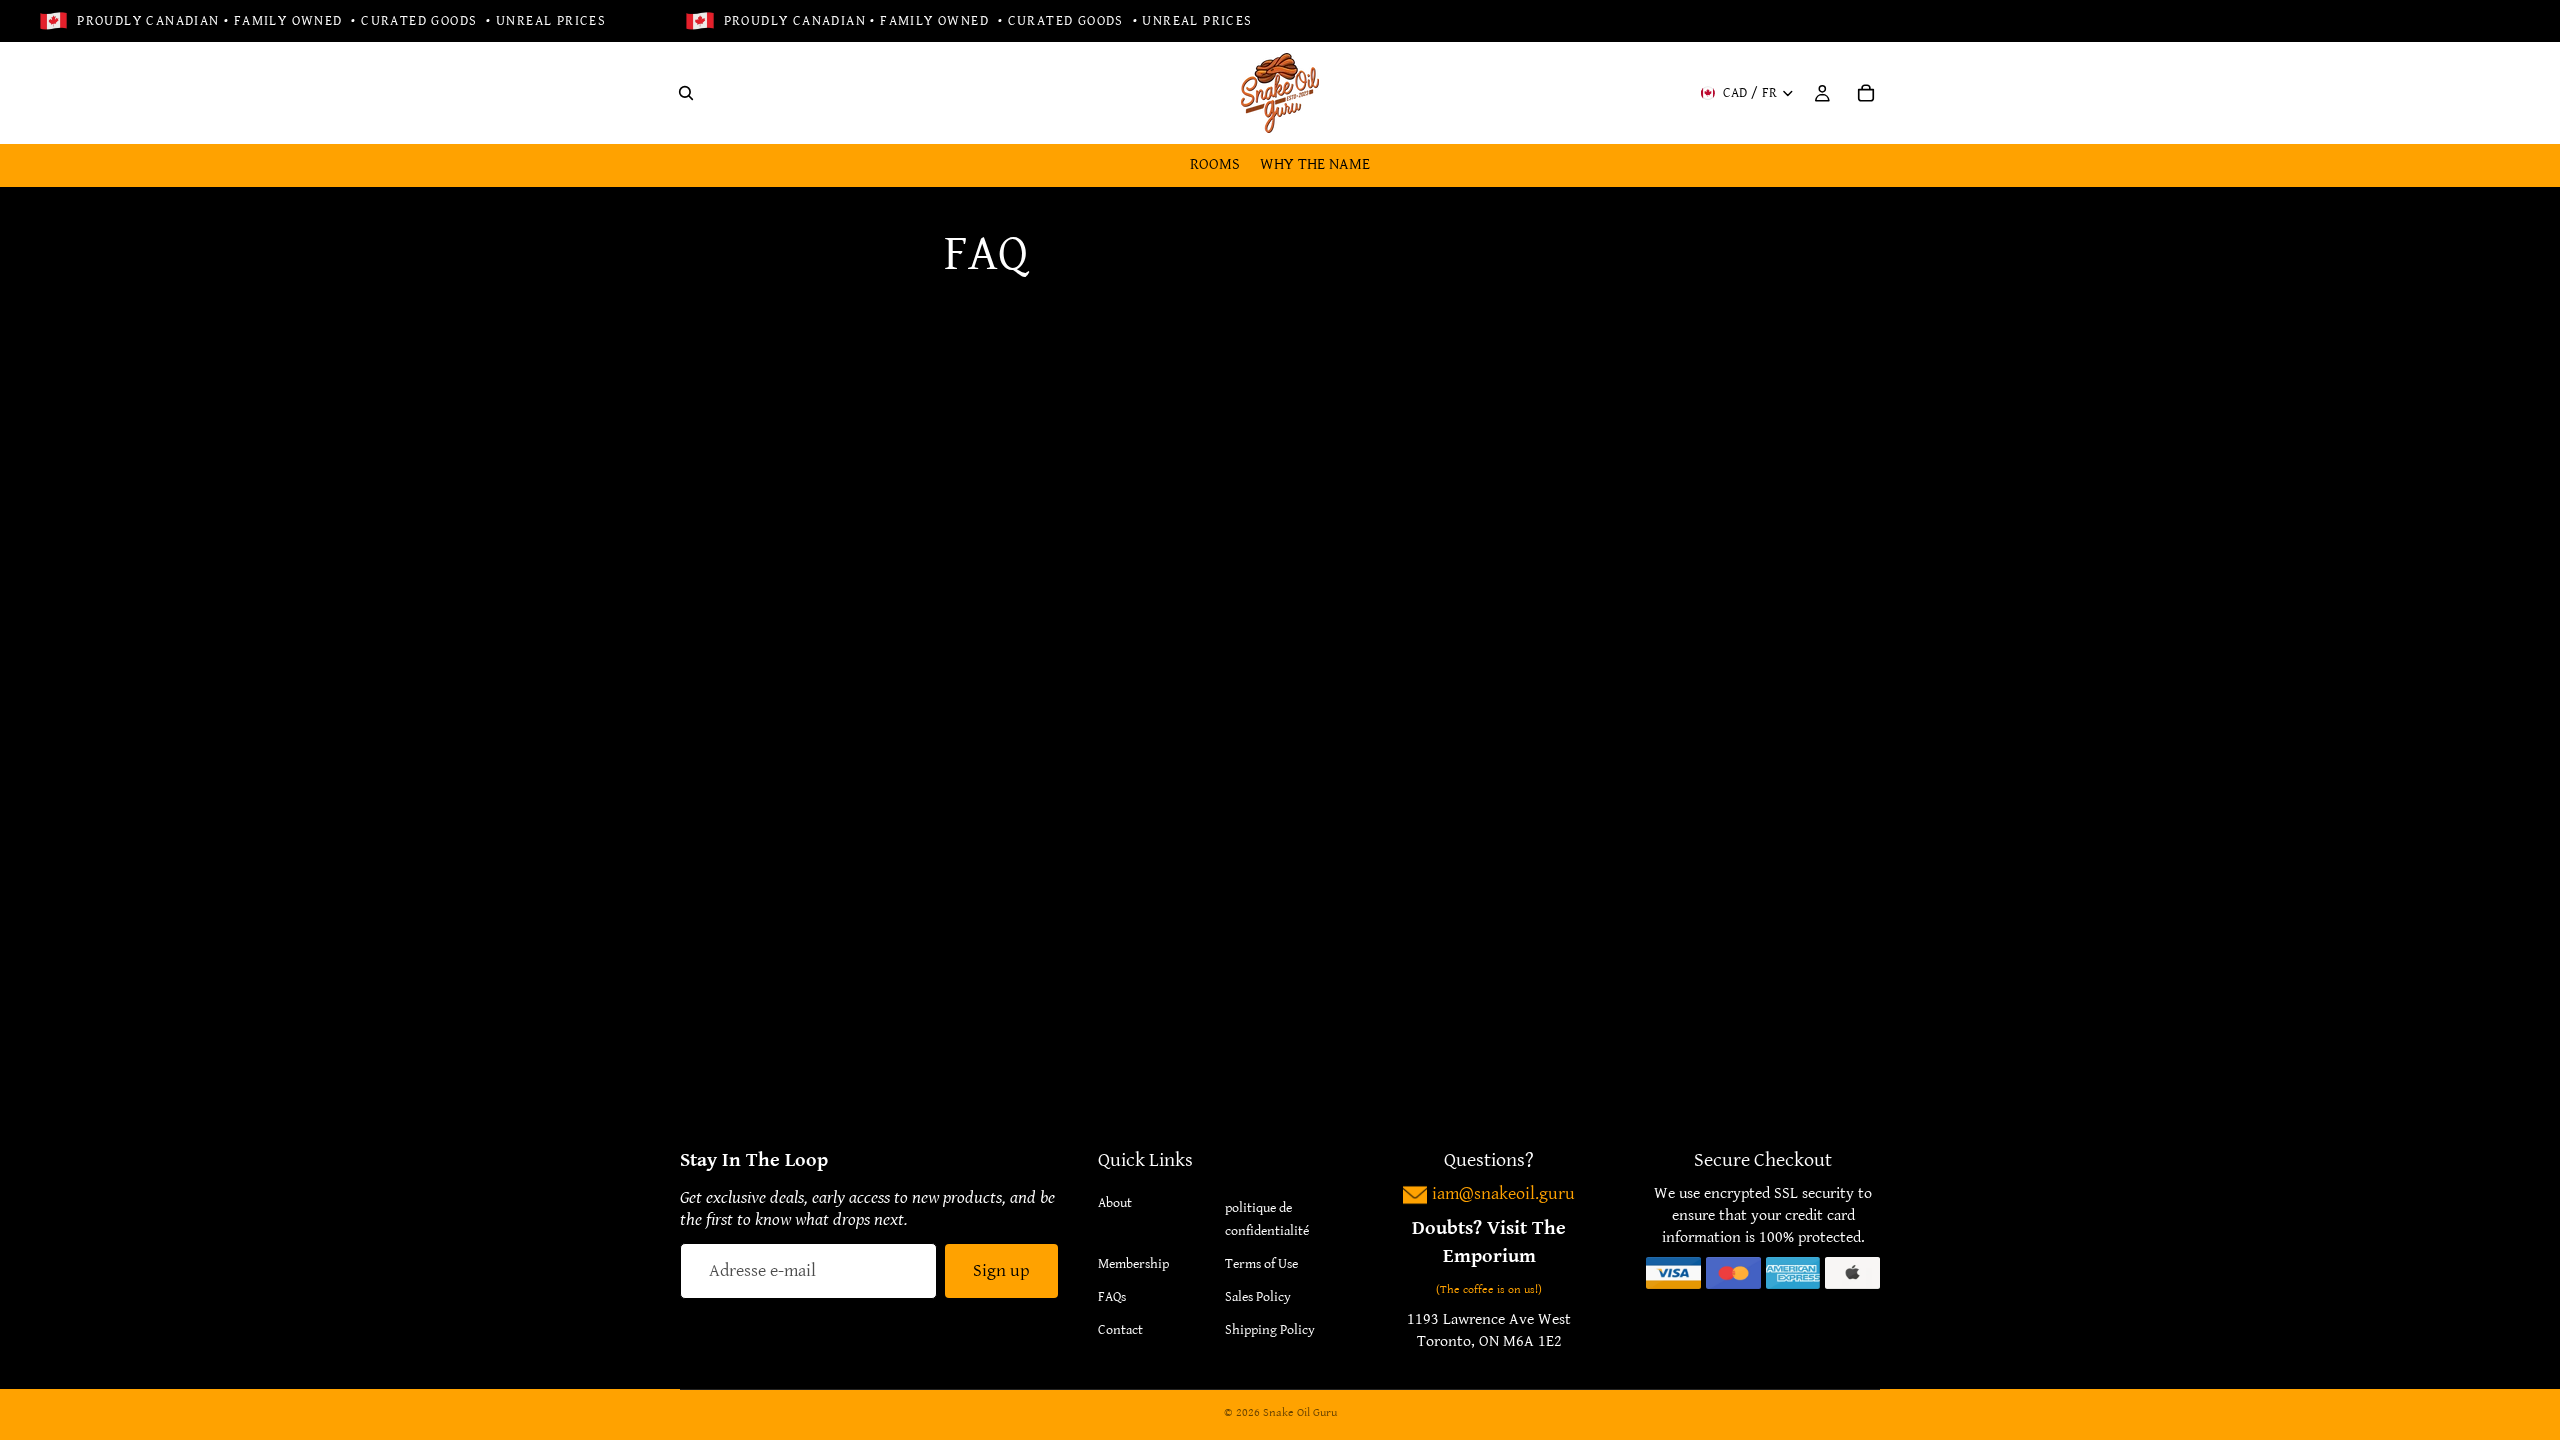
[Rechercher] (686, 93)
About (1115, 1203)
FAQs (1112, 1297)
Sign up (1001, 1270)
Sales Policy (1258, 1297)
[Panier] (1866, 93)
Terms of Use (1261, 1264)
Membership (1133, 1264)
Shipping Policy (1270, 1330)
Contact (1120, 1330)
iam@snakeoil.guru (1503, 1193)
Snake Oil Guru (1300, 1412)
